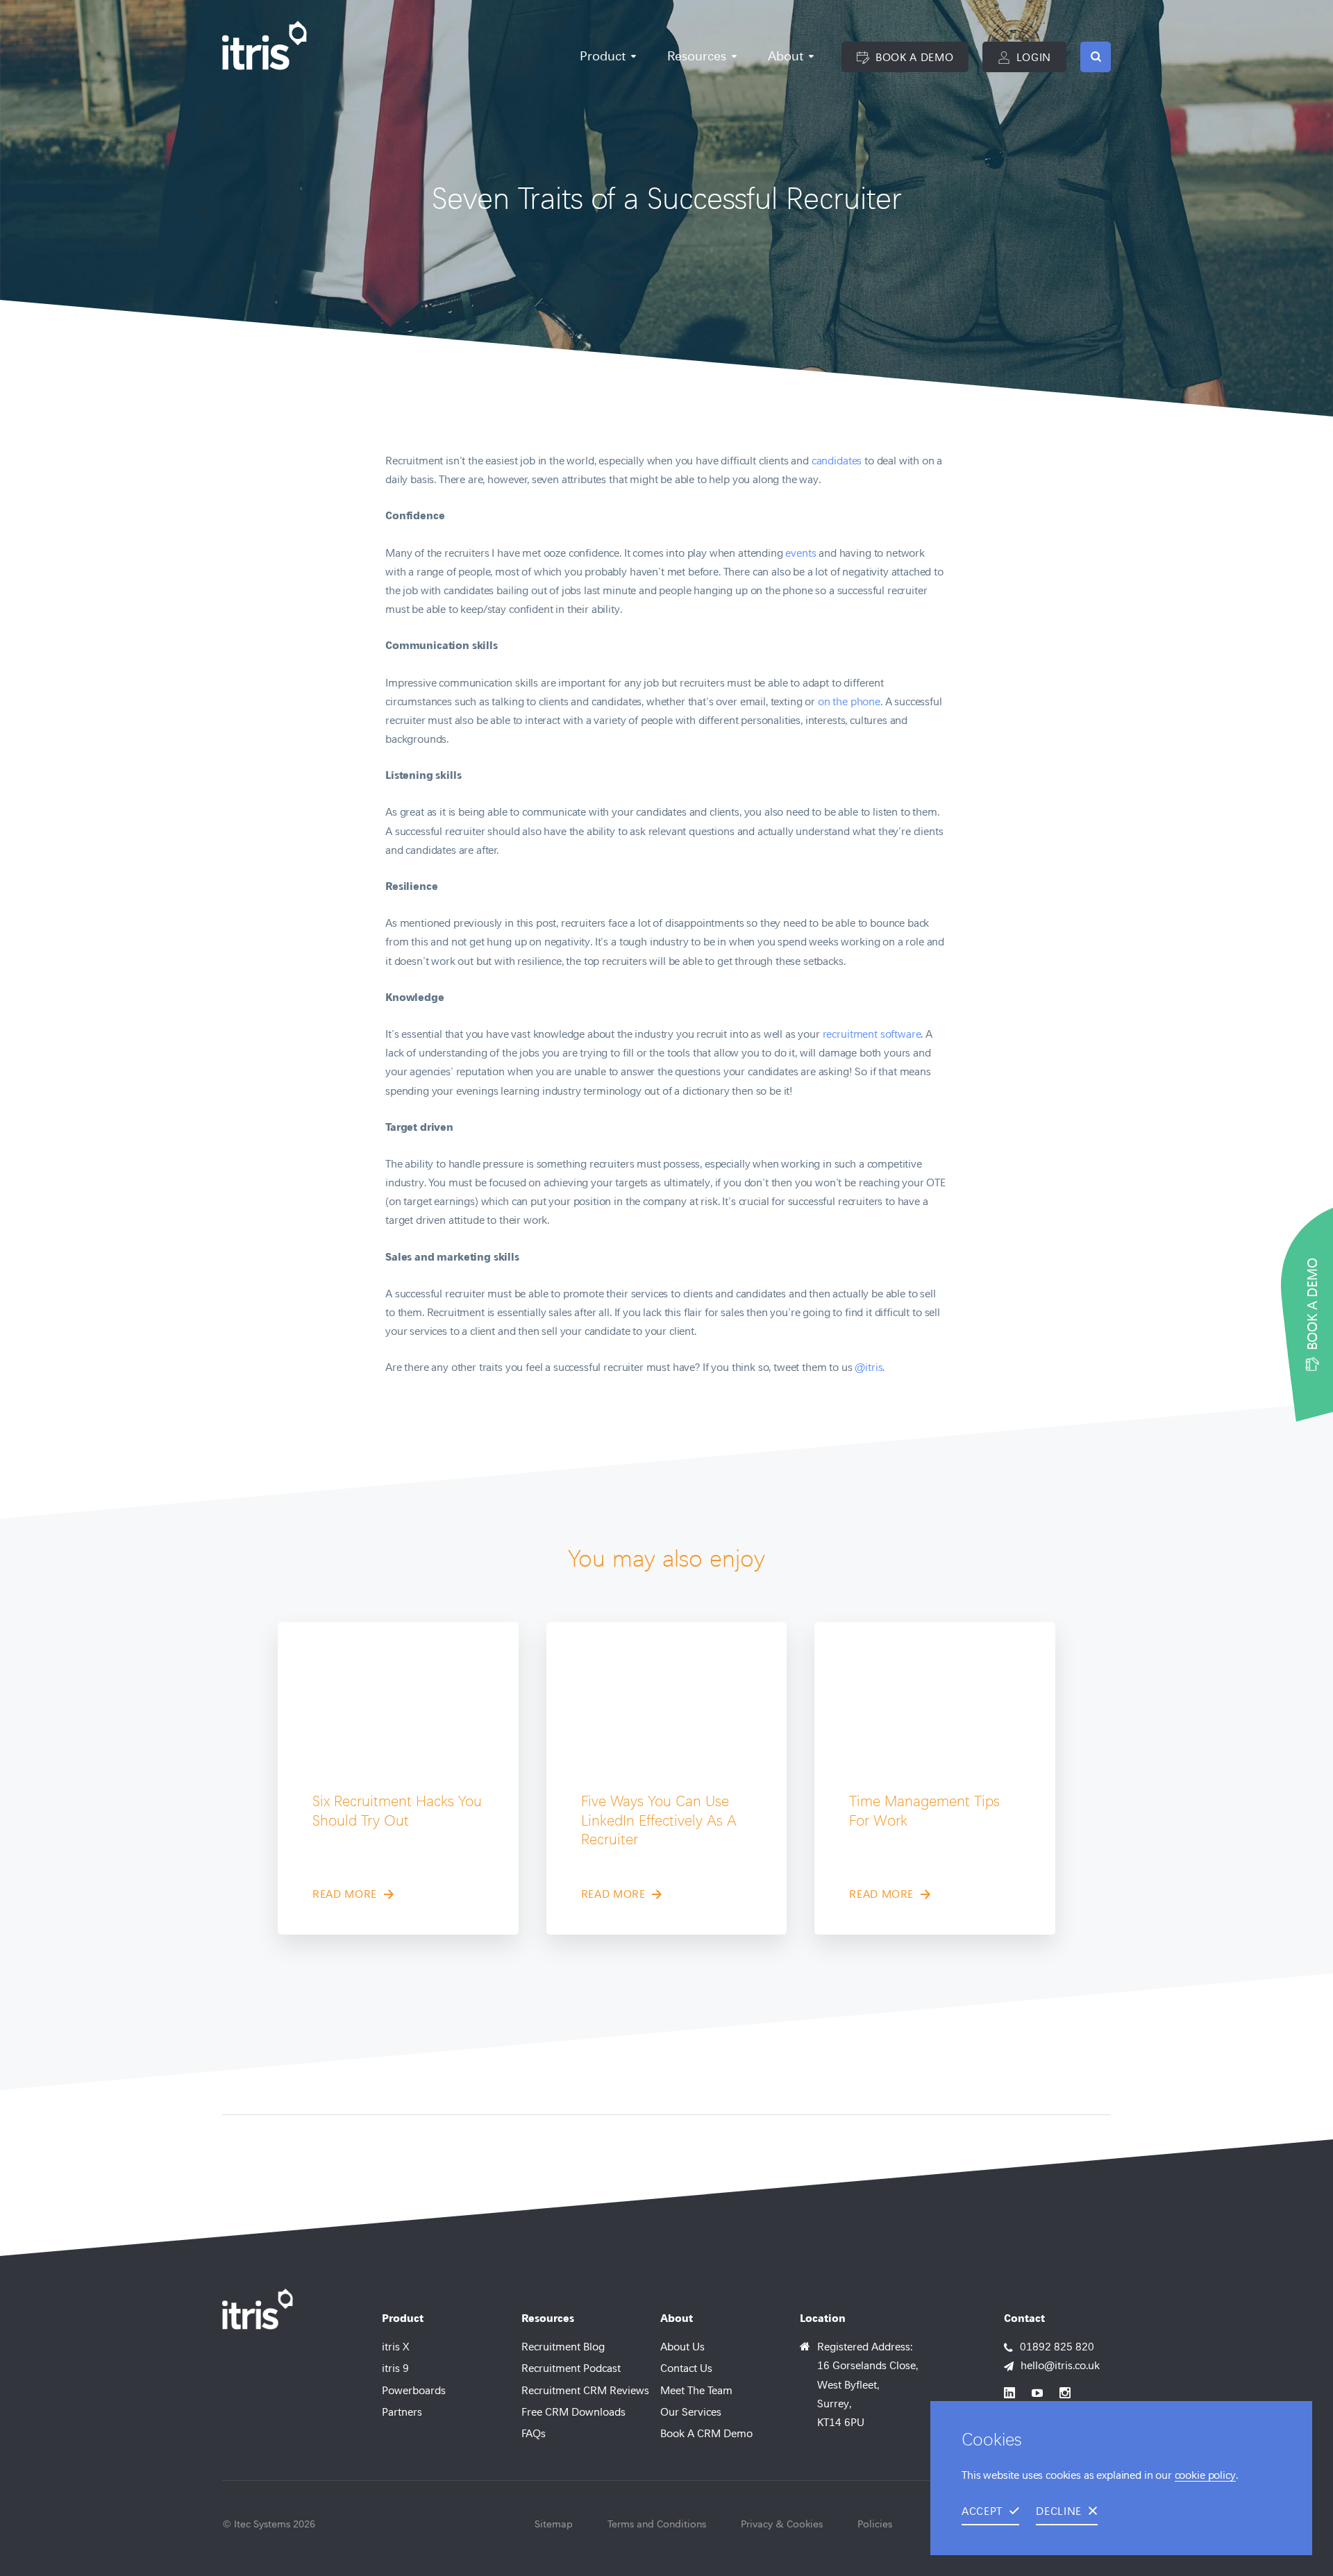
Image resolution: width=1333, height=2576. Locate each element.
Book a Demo (913, 57)
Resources (697, 56)
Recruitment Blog (563, 2347)
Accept (982, 2511)
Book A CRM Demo (706, 2433)
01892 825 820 (1057, 2347)
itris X (395, 2347)
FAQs (534, 2433)
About (786, 56)
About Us (682, 2347)
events (800, 553)
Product (603, 56)
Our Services (691, 2412)
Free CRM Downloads (573, 2412)
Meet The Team (696, 2390)
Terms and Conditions (657, 2524)
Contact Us (686, 2368)
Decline (1058, 2511)
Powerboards (414, 2390)
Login (1032, 57)
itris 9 (395, 2368)
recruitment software (872, 1034)
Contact (1024, 2318)
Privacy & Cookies (782, 2524)
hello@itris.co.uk (1060, 2365)
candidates (837, 461)
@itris (869, 1367)
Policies (875, 2524)
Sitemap (554, 2524)
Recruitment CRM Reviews (585, 2390)
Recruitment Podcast (571, 2368)
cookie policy (1205, 2475)
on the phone (849, 701)
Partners (402, 2412)
